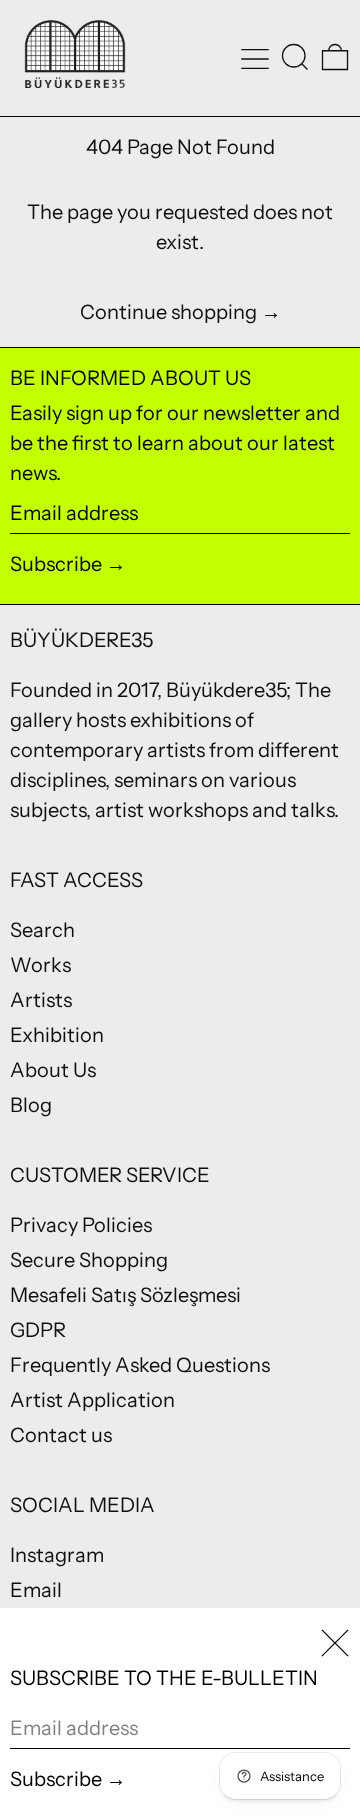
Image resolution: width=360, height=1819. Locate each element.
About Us (53, 1070)
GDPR (38, 1330)
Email (36, 1590)
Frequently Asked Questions (140, 1365)
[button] (295, 57)
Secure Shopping (89, 1260)
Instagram (57, 1555)
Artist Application (92, 1400)
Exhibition (57, 1035)
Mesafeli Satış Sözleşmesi (125, 1295)
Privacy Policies (81, 1225)
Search (42, 930)
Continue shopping (168, 312)
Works (40, 965)
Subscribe (56, 564)
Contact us (61, 1435)
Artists (41, 1000)
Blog (31, 1105)
